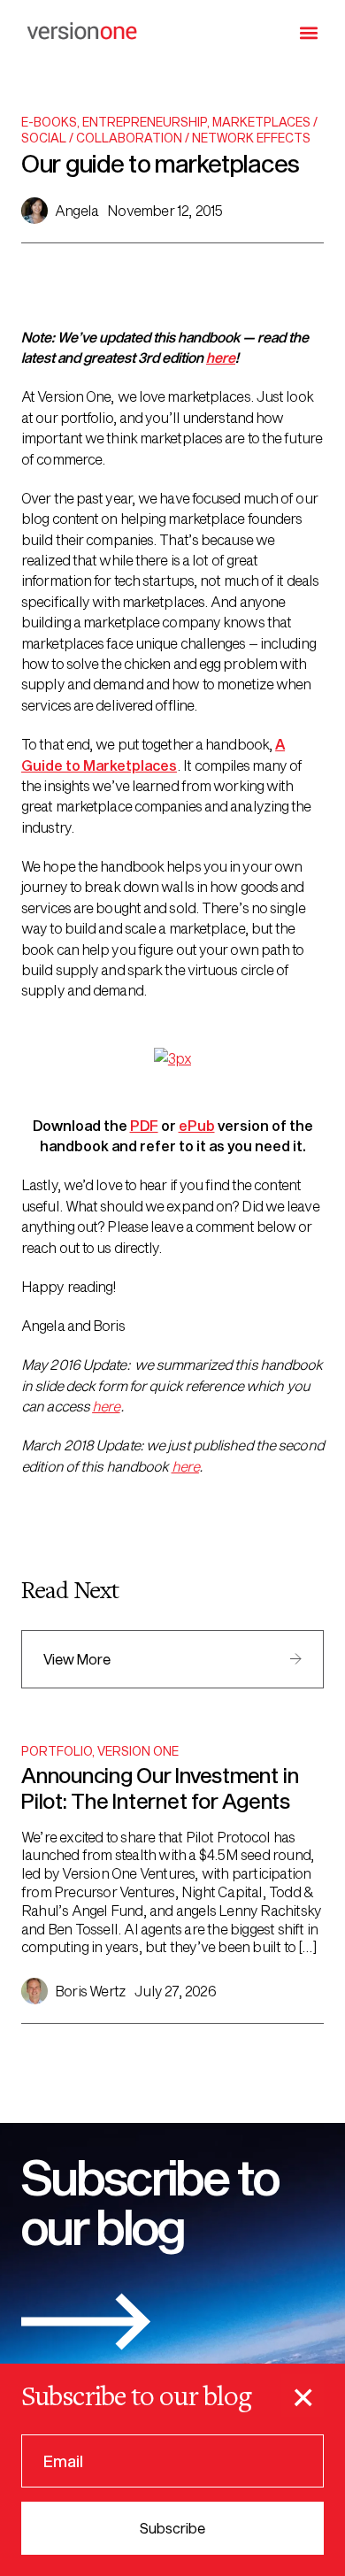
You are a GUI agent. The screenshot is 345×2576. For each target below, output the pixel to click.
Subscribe (172, 2528)
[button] (309, 32)
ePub (197, 1125)
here (221, 357)
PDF (144, 1125)
